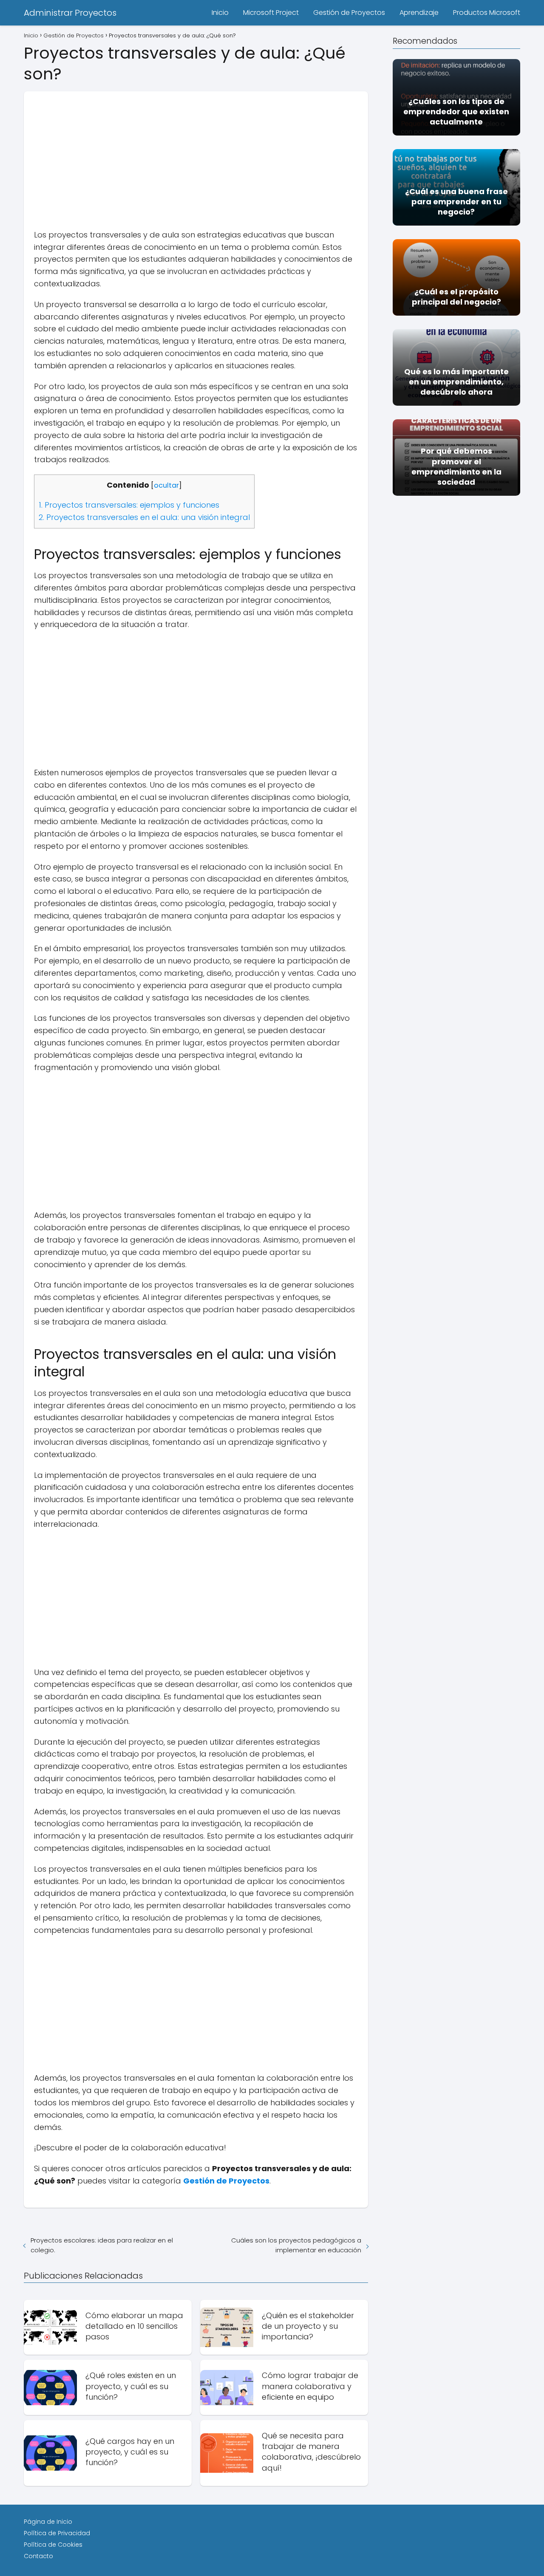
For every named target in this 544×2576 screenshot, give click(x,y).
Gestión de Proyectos (349, 13)
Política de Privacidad (57, 2533)
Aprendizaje (419, 13)
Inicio (220, 13)
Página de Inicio (48, 2522)
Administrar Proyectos (70, 13)
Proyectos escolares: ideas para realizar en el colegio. (102, 2245)
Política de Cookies (53, 2545)
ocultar (166, 485)
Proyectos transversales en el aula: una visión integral (144, 517)
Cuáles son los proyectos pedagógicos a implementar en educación (296, 2245)
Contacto (38, 2556)
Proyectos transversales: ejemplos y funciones (129, 505)
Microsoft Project (271, 13)
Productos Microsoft (487, 13)
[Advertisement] (196, 151)
